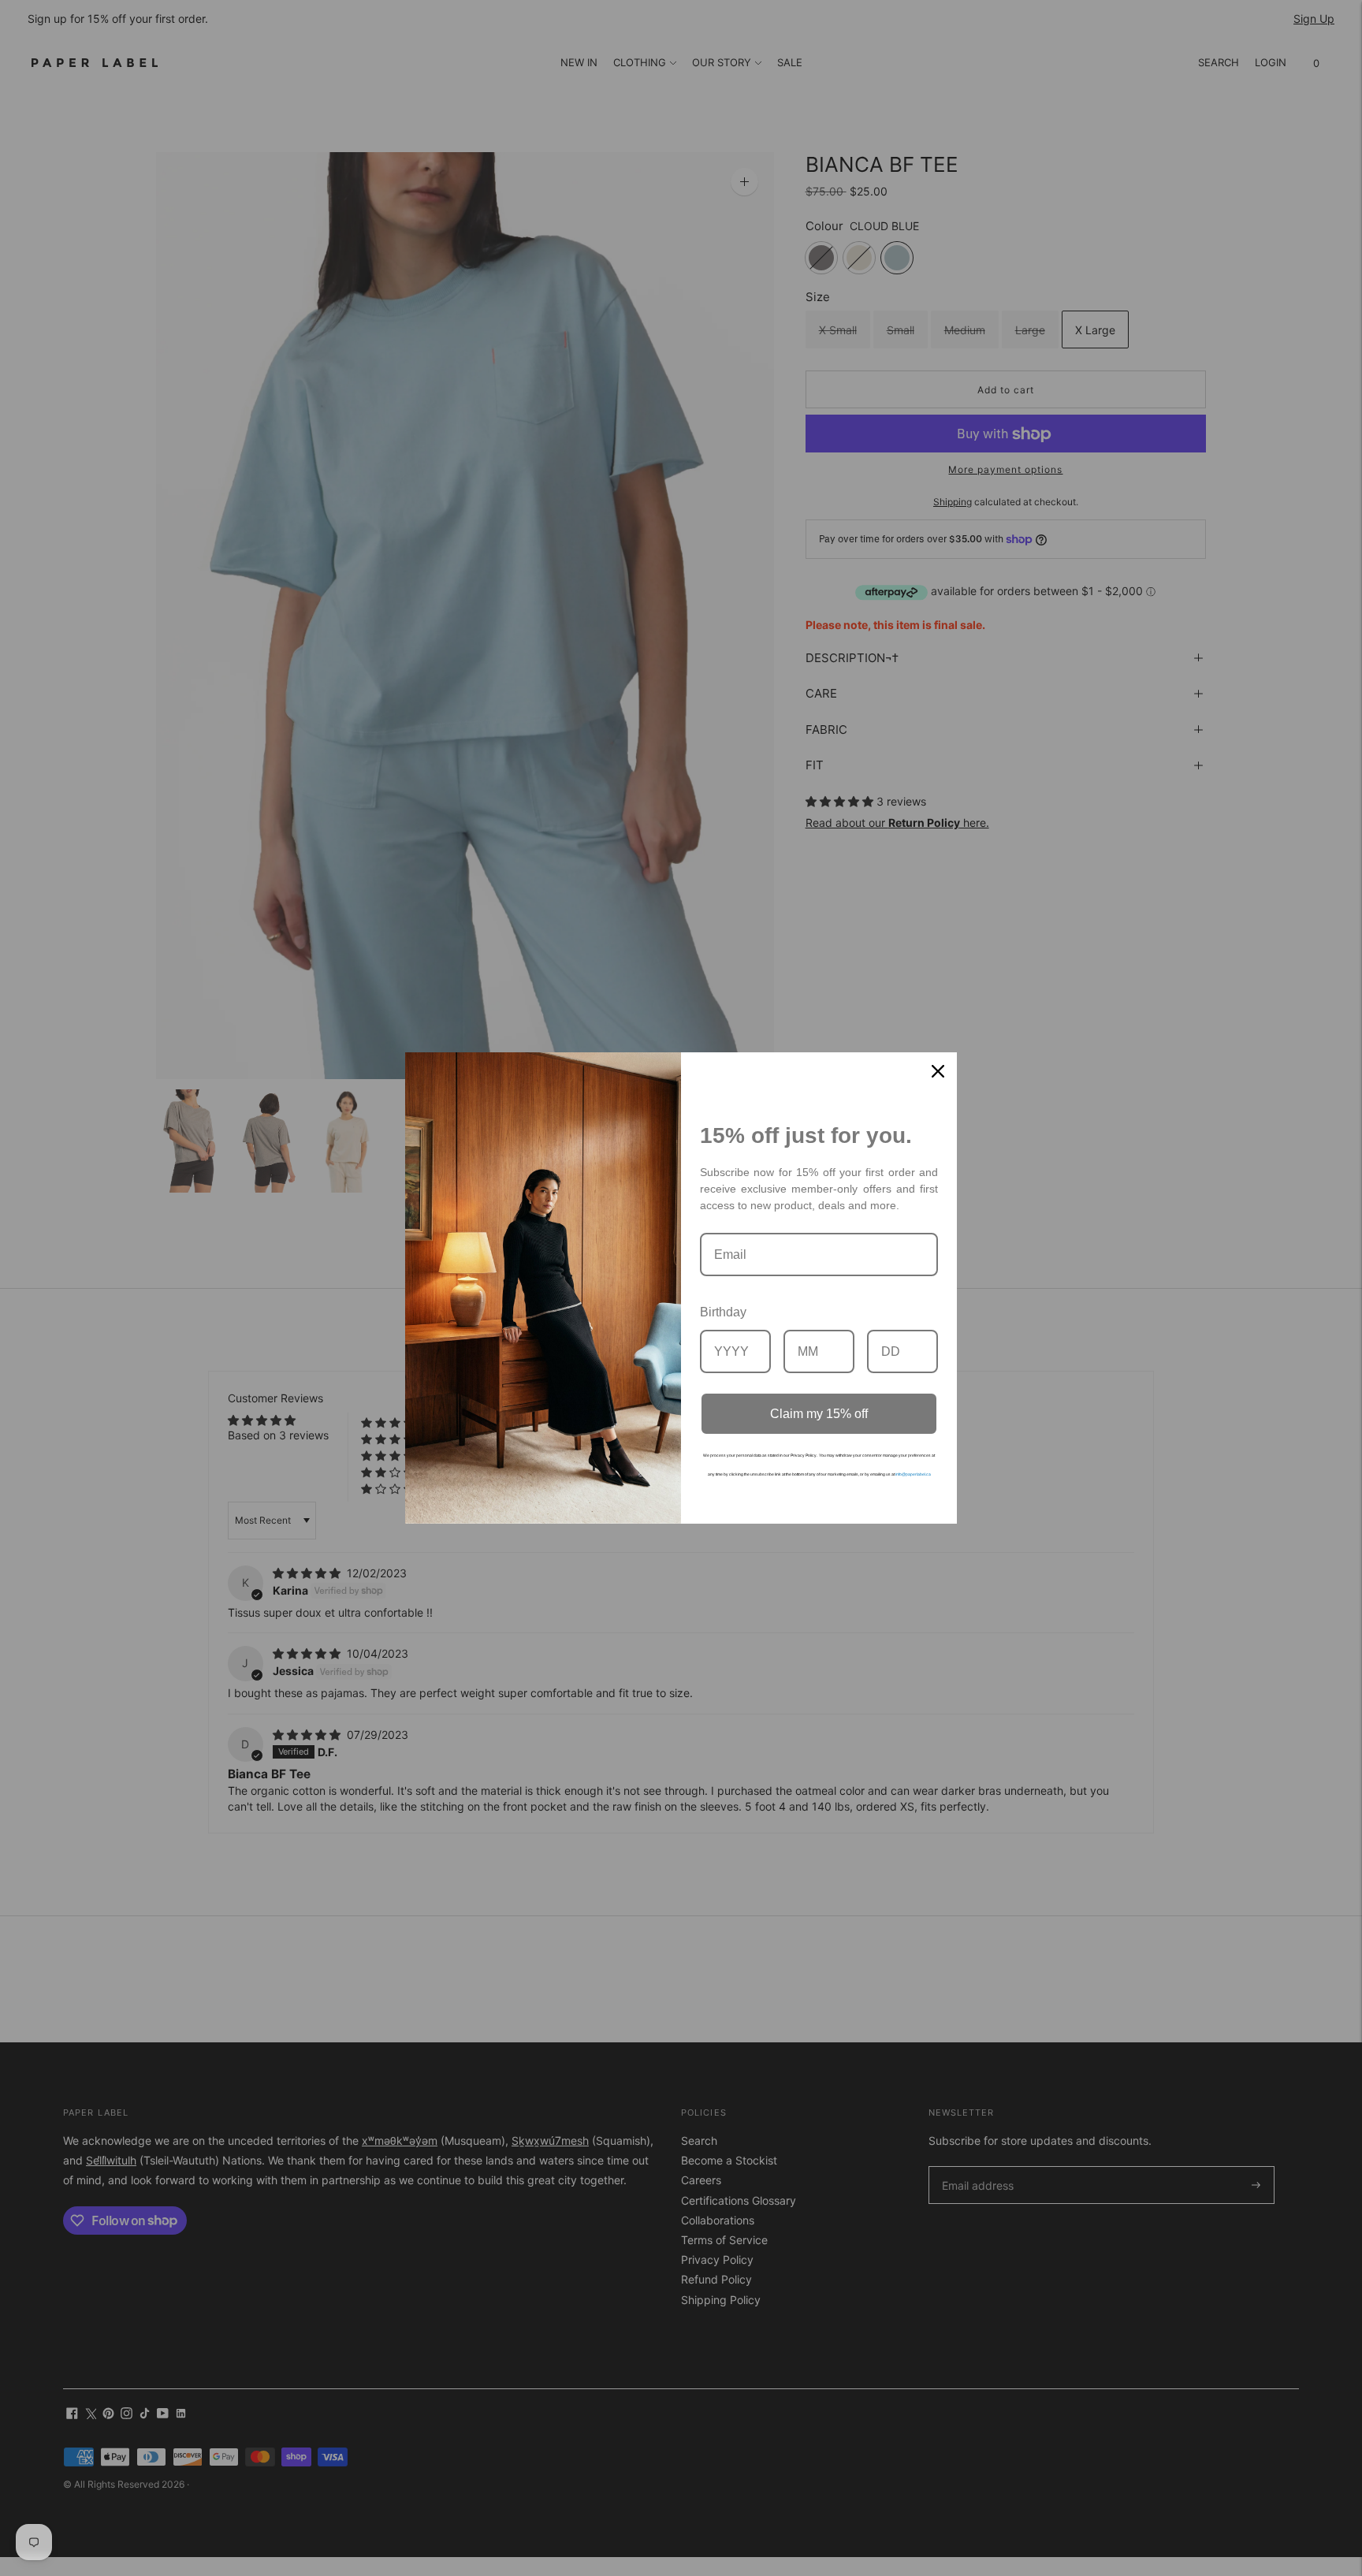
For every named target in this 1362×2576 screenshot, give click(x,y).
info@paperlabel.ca (913, 1474)
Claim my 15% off (819, 1414)
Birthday (723, 1312)
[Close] (938, 1071)
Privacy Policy (804, 1455)
